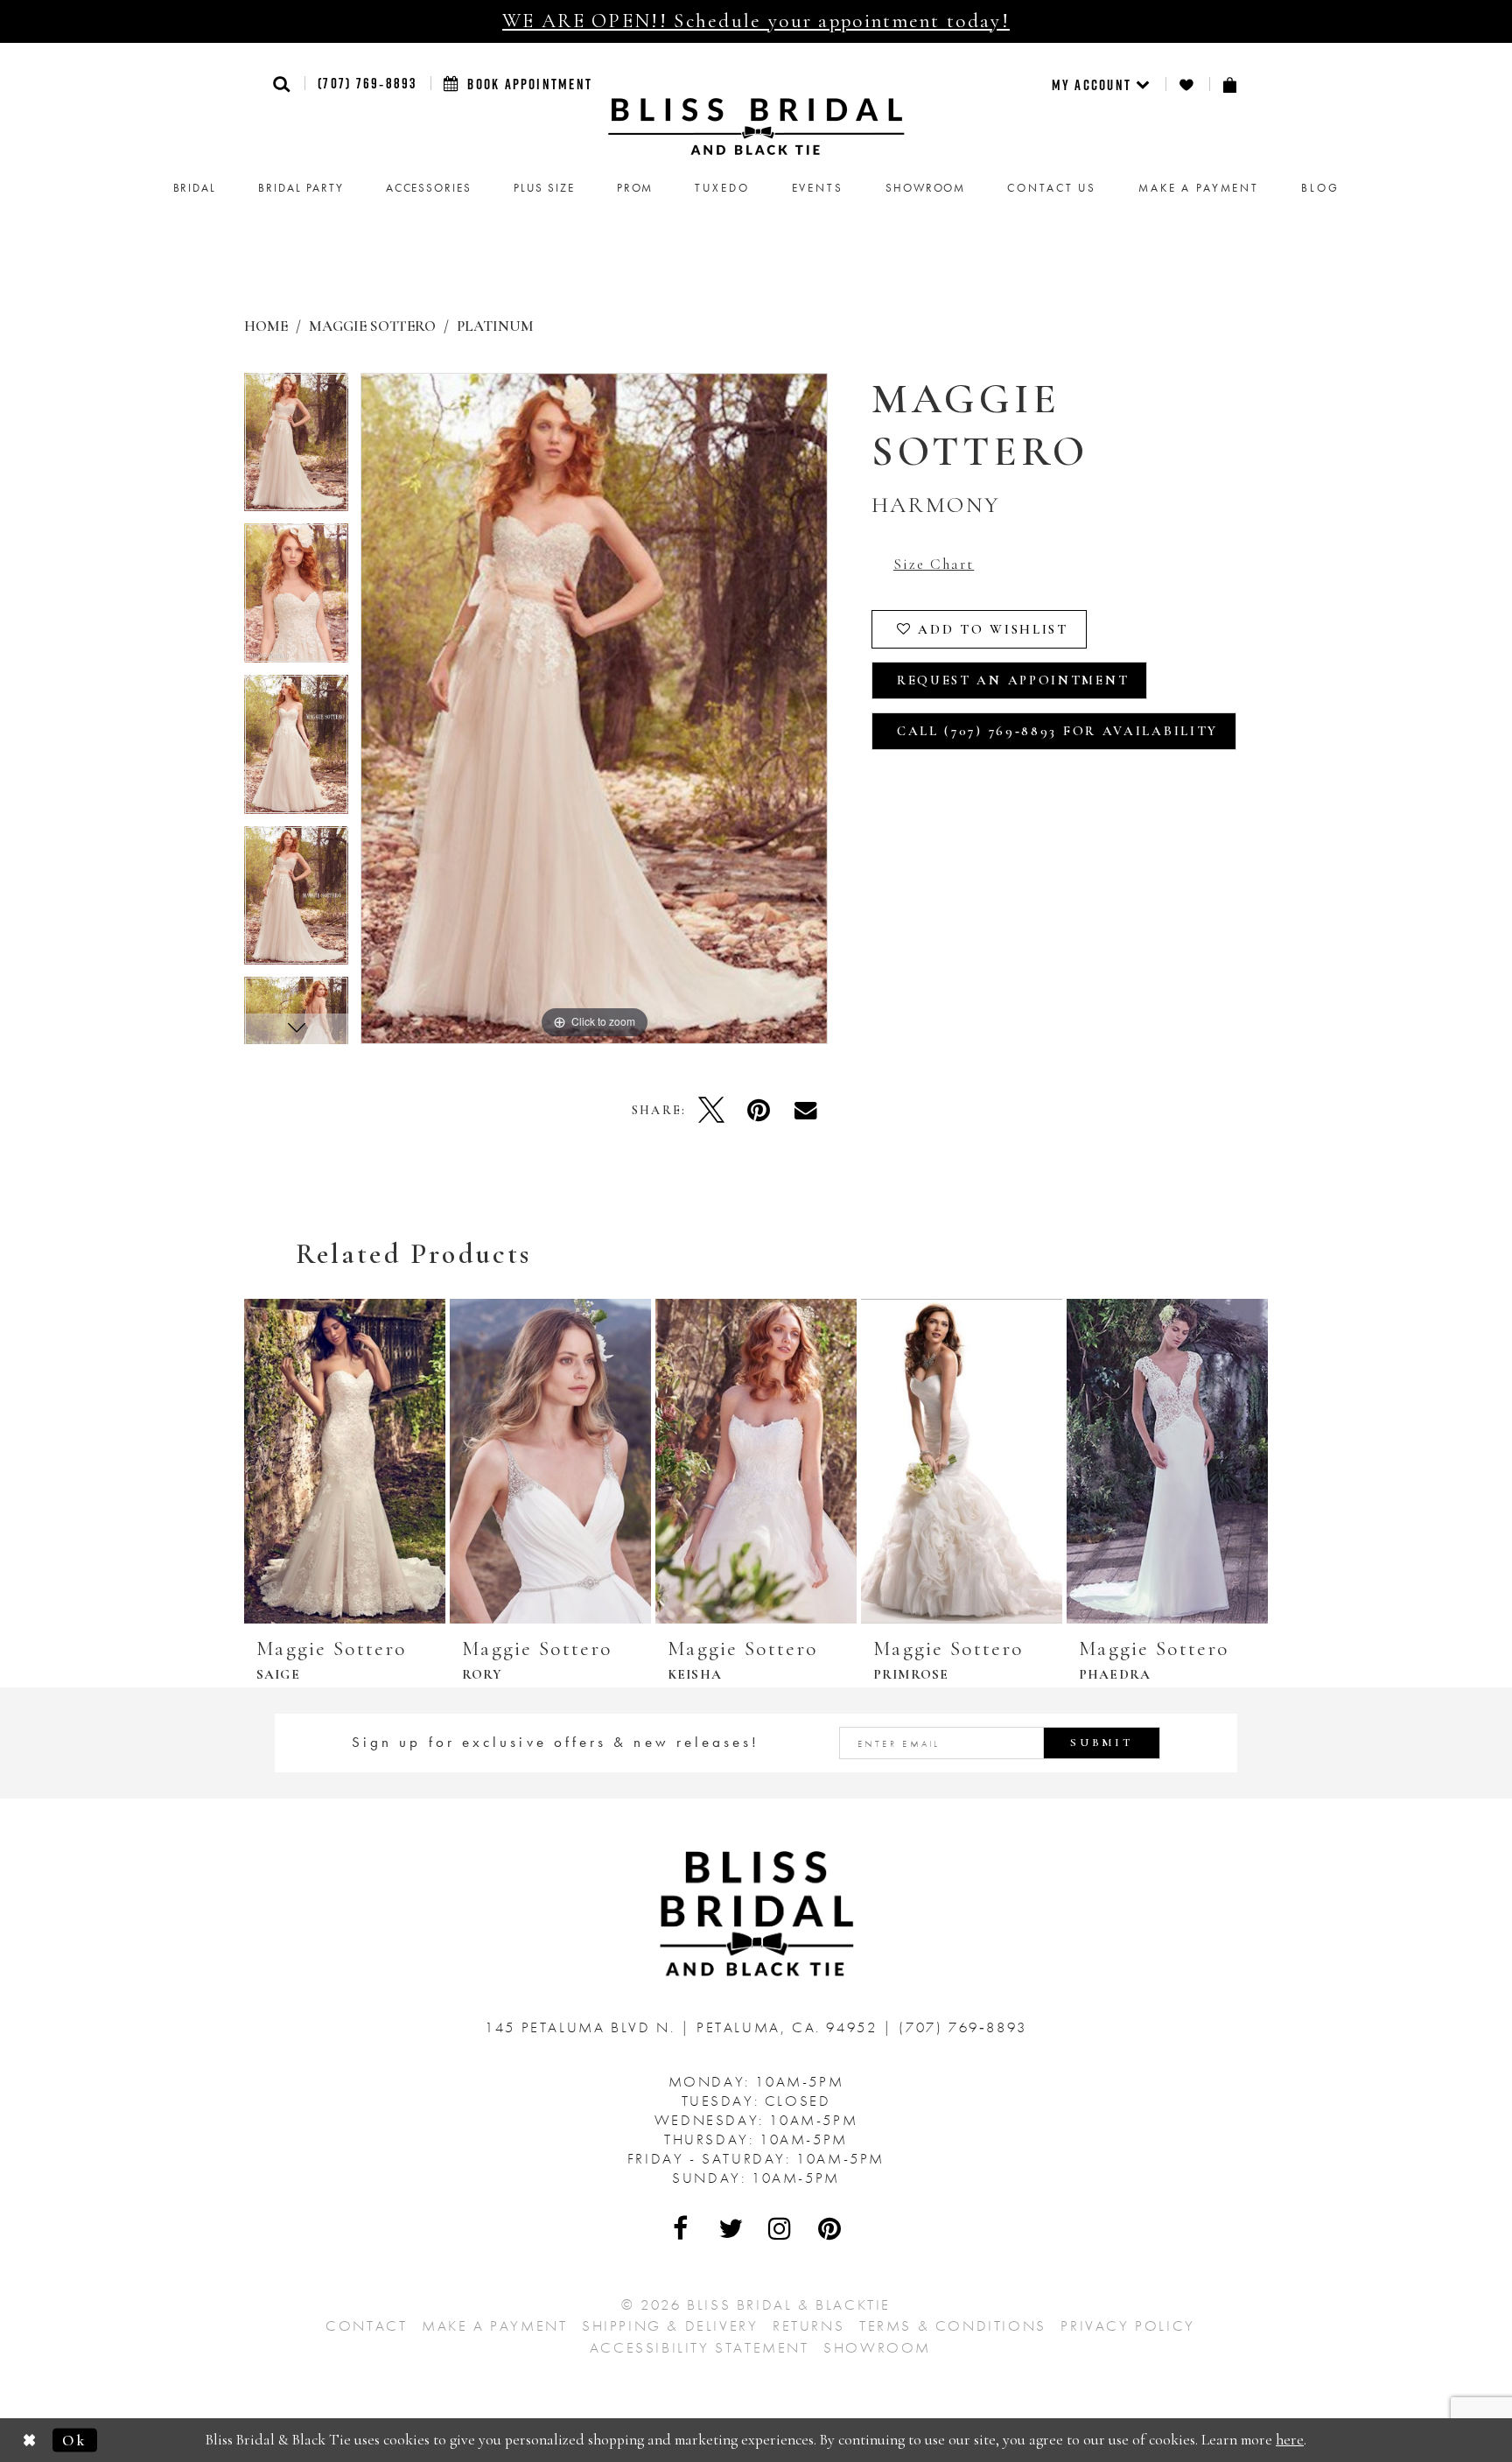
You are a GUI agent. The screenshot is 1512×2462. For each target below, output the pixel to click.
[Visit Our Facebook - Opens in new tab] (682, 2228)
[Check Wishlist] (1187, 84)
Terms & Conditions (953, 2325)
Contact (366, 2325)
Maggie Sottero (372, 326)
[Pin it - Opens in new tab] (759, 1110)
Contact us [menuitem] (1052, 188)
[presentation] (345, 1461)
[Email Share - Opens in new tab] (806, 1110)
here (1290, 2440)
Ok (74, 2440)
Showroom (877, 2347)
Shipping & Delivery (670, 2325)
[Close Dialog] (30, 2441)
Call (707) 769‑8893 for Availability (1057, 731)
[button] (282, 84)
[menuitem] (1102, 84)
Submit (1102, 1743)
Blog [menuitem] (1320, 188)
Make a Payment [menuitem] (1199, 188)
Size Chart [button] (934, 564)
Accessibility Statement (700, 2347)
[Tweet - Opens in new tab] (711, 1110)
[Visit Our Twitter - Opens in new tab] (731, 2228)
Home (266, 326)
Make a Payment (494, 2325)
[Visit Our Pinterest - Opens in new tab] (830, 2228)
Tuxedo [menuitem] (722, 188)
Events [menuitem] (818, 188)
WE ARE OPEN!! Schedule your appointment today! (756, 21)
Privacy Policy (1127, 2325)
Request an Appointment (1013, 680)
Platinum (495, 326)
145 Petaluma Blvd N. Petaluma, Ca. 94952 (684, 2027)
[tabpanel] (296, 449)
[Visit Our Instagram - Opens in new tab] (780, 2228)
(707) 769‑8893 (367, 83)
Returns (808, 2325)
